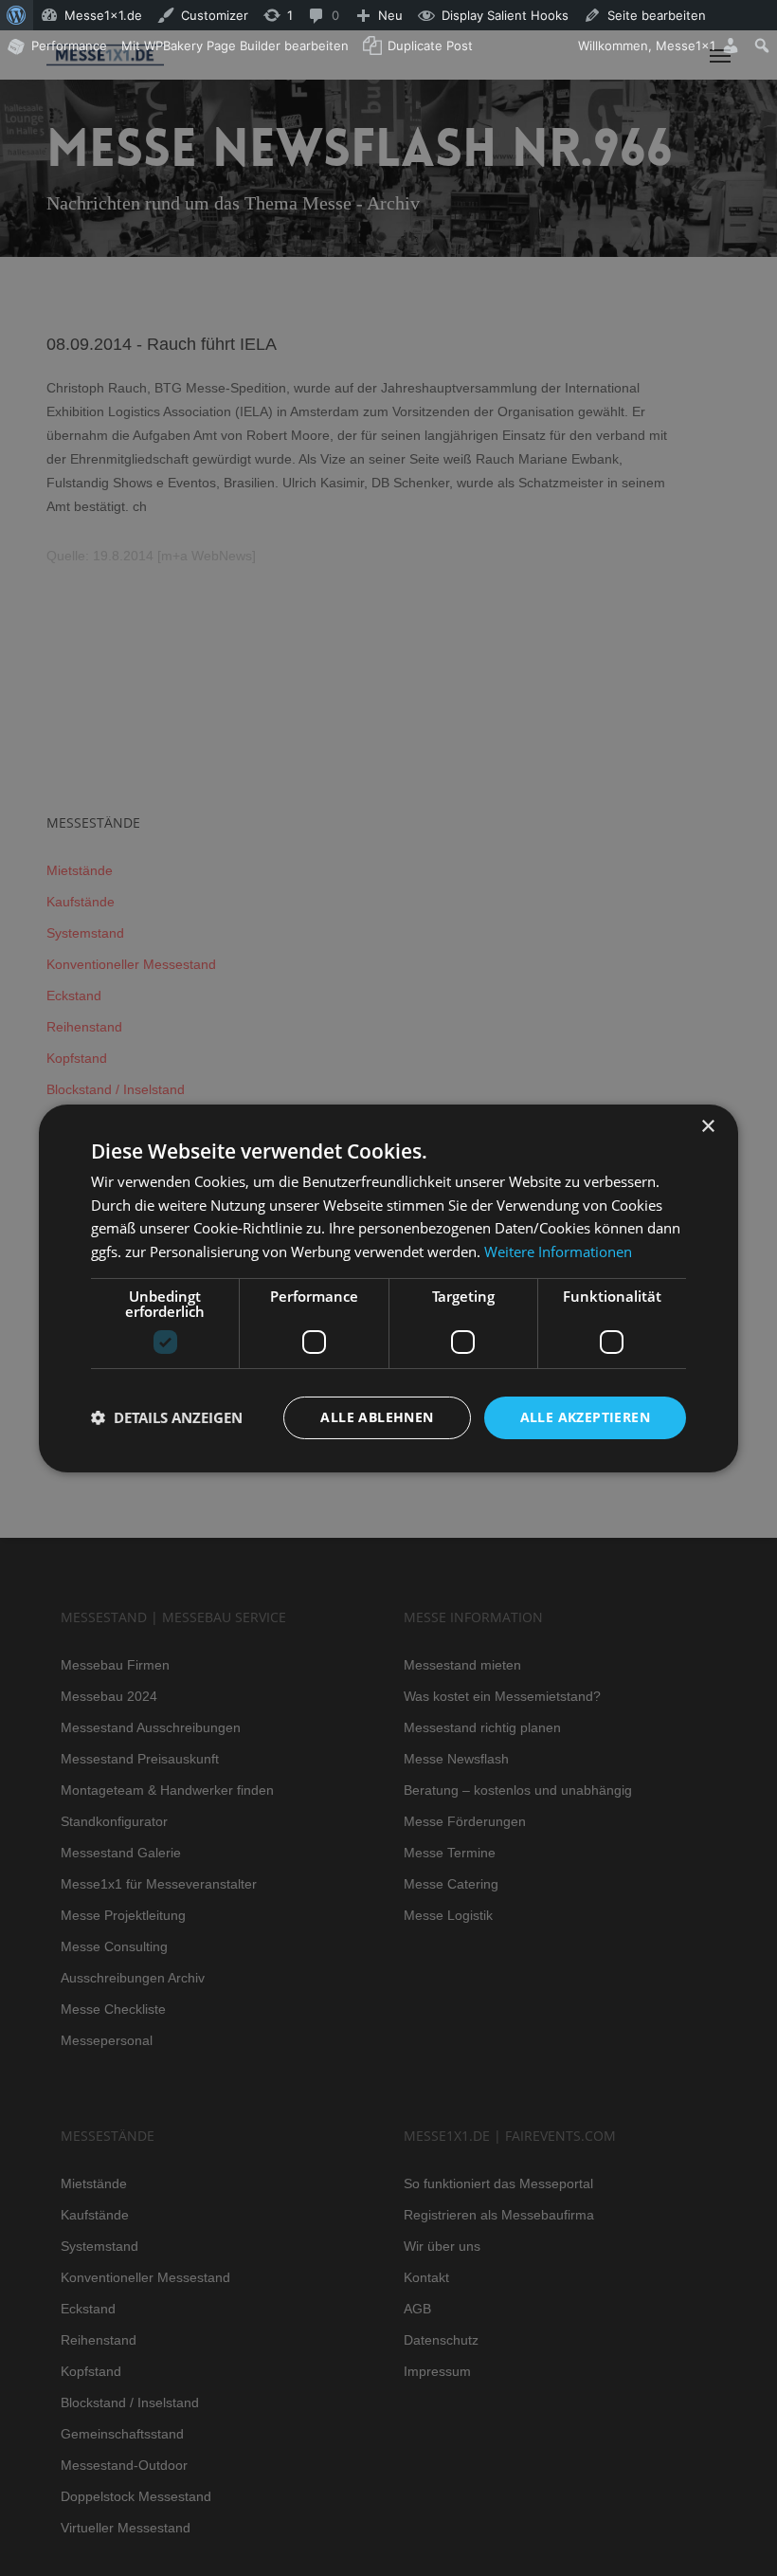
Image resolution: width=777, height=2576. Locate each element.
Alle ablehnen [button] (377, 1417)
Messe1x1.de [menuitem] (103, 15)
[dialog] (388, 1288)
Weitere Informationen (558, 1251)
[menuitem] (17, 15)
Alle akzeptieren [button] (585, 1417)
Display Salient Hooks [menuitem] (505, 15)
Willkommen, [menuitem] (647, 46)
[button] (167, 1417)
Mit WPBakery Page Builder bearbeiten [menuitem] (235, 46)
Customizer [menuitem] (215, 15)
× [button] (707, 1126)
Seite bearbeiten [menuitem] (657, 15)
